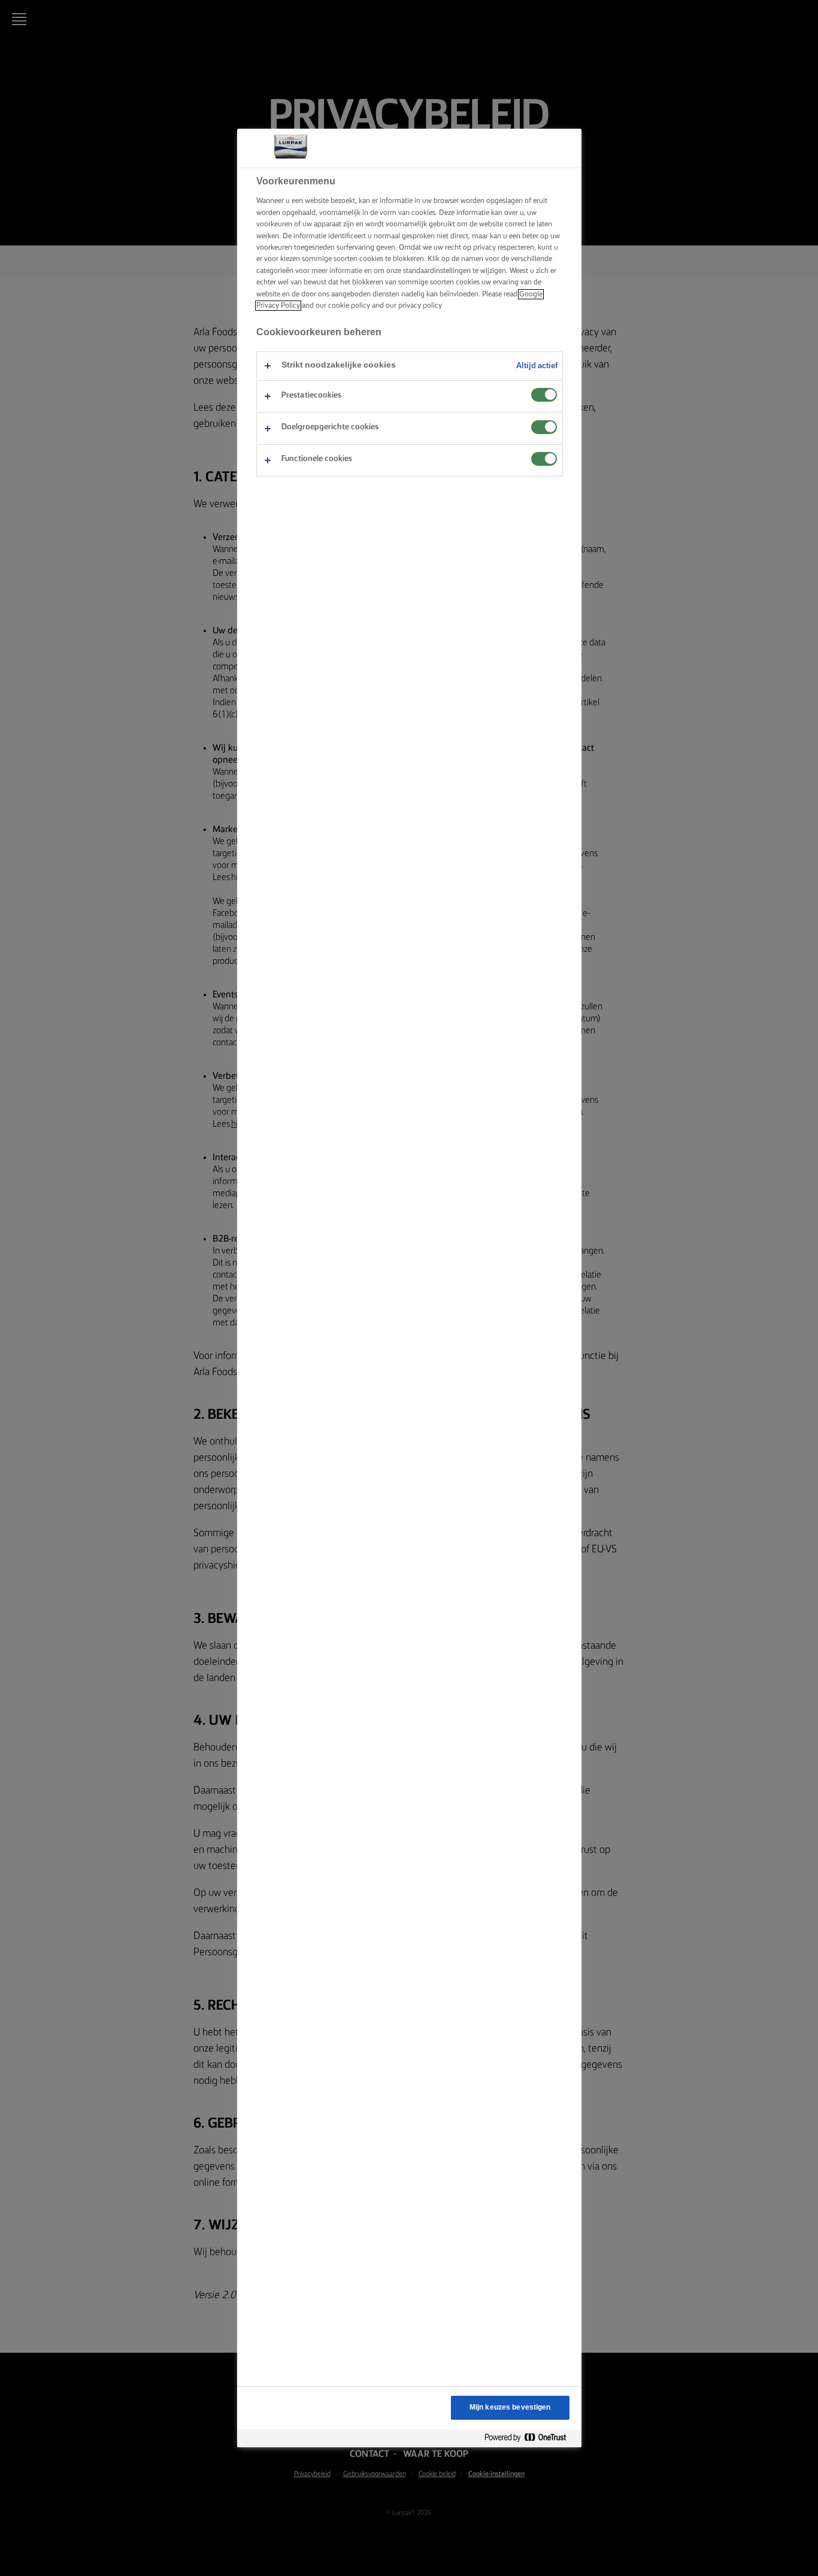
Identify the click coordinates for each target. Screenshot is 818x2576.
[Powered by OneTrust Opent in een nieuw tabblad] (530, 2438)
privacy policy (420, 306)
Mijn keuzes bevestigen (510, 2407)
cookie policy (349, 306)
